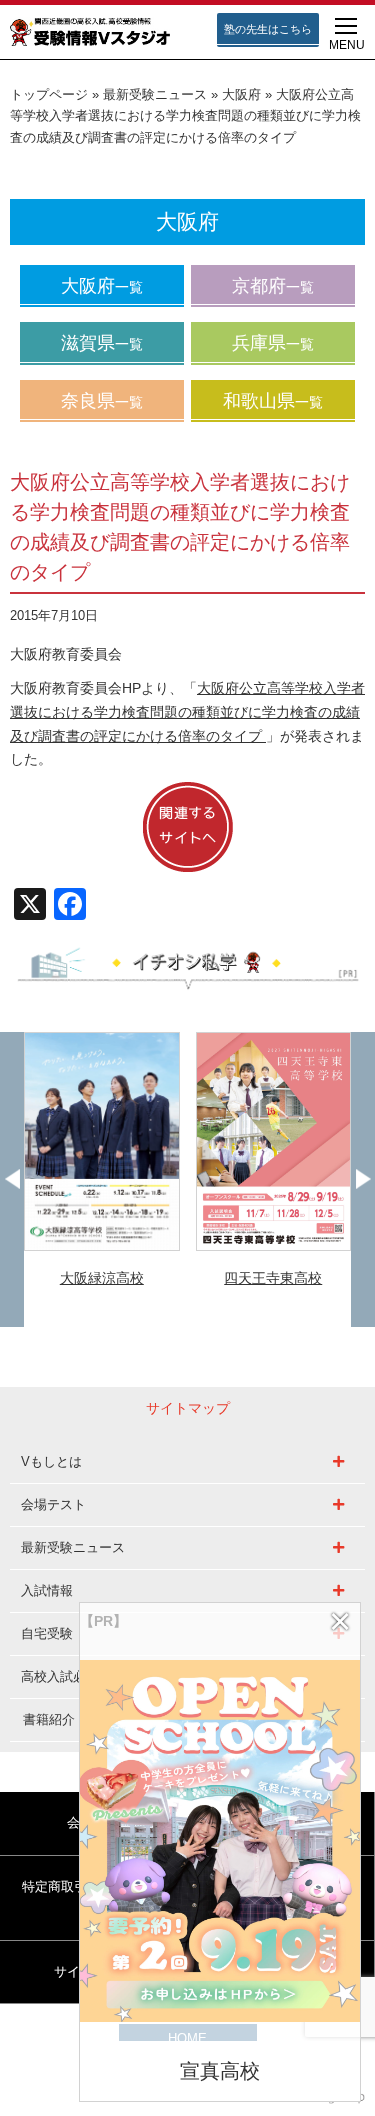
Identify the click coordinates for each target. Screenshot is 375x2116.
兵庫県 (273, 343)
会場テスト (53, 1504)
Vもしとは (51, 1461)
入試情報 (47, 1590)
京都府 (273, 286)
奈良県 (102, 401)
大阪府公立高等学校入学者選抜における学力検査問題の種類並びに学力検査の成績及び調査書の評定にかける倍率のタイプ (187, 712)
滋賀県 (102, 343)
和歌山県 (273, 401)
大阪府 (241, 95)
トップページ (49, 95)
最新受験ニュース (155, 95)
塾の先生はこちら (268, 29)
